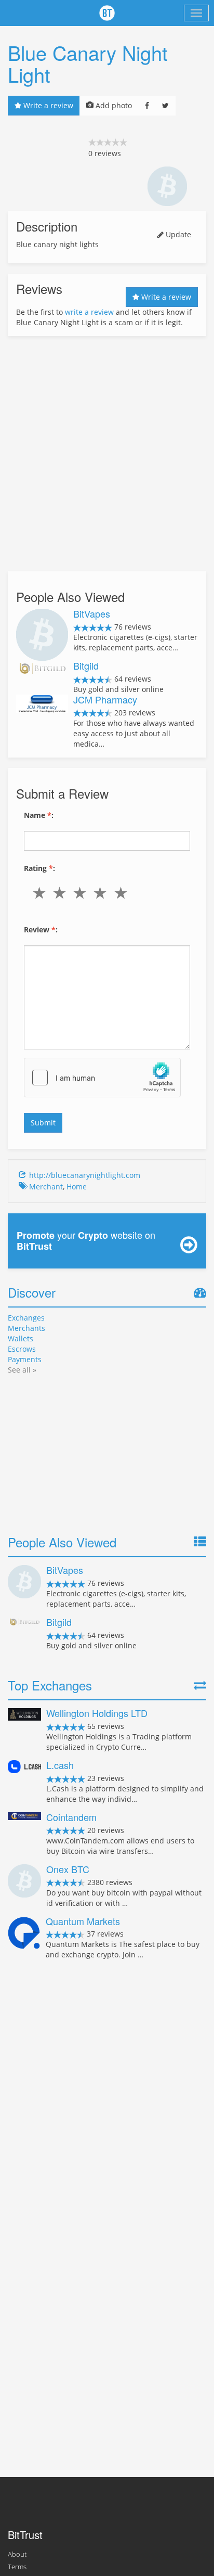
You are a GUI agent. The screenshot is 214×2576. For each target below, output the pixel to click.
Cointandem (71, 1817)
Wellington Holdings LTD (97, 1713)
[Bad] (62, 893)
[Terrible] (41, 893)
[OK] (82, 893)
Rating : (39, 868)
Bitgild (86, 665)
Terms (17, 2567)
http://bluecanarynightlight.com (85, 1175)
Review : (41, 930)
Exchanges (26, 1318)
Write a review (47, 105)
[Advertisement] (107, 454)
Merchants (26, 1328)
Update (177, 234)
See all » (22, 1370)
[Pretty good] (103, 893)
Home (77, 1187)
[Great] (123, 893)
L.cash (60, 1765)
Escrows (22, 1349)
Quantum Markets (83, 1921)
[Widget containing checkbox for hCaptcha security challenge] (102, 1078)
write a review (89, 312)
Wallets (21, 1338)
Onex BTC (68, 1869)
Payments (25, 1359)
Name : (39, 815)
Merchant (46, 1187)
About (17, 2554)
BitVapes (92, 613)
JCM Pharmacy (105, 699)
